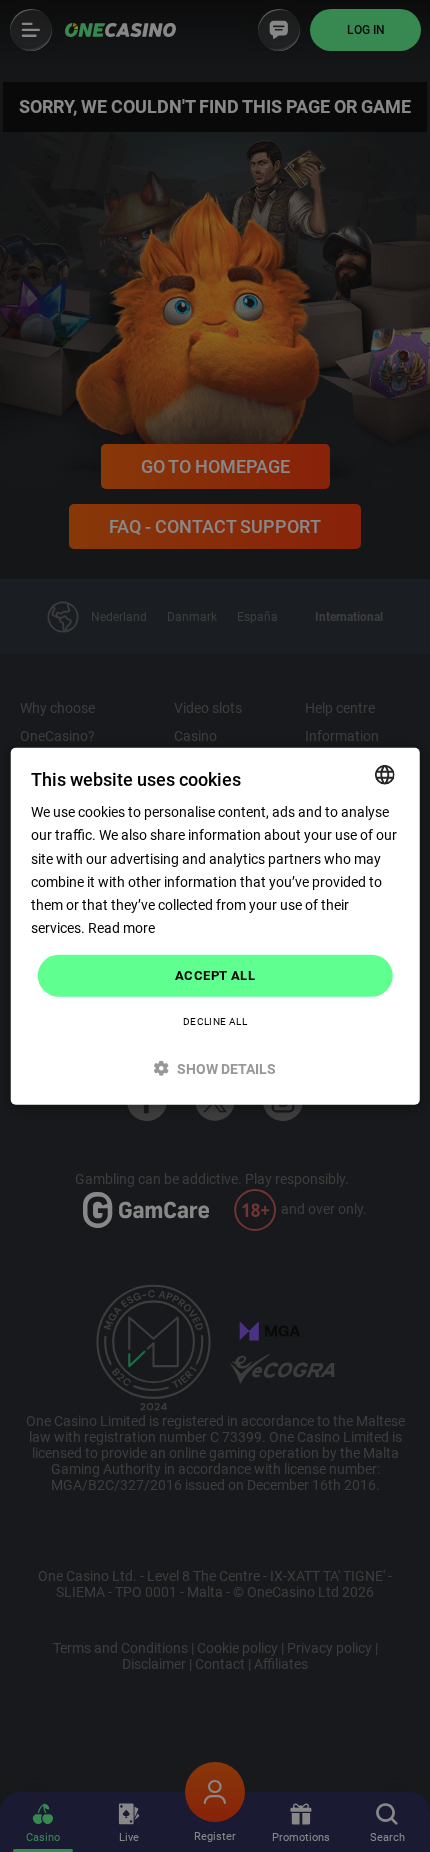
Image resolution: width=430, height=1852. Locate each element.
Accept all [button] (215, 975)
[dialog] (215, 926)
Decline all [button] (215, 1020)
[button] (215, 1067)
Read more (121, 928)
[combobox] (384, 775)
